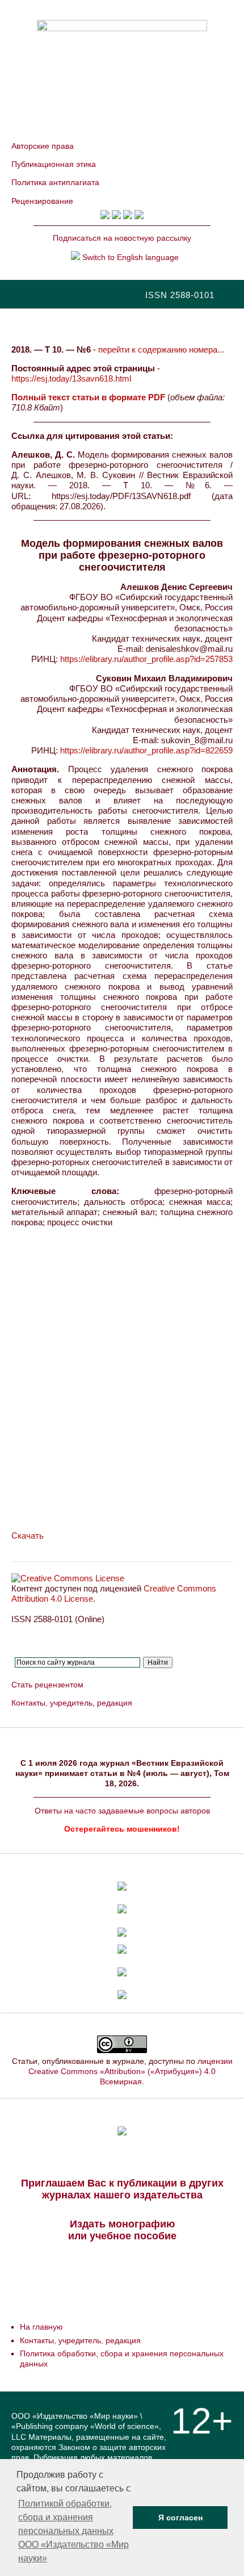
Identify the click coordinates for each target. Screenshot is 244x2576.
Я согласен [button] (180, 2518)
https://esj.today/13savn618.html (71, 378)
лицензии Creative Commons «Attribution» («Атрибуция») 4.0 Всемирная (131, 2071)
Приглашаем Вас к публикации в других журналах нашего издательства (122, 2189)
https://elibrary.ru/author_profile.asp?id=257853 (146, 659)
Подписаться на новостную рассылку (122, 238)
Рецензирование (42, 201)
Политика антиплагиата (55, 182)
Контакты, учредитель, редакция (72, 1703)
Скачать (28, 1536)
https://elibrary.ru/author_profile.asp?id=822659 (146, 750)
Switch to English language (129, 257)
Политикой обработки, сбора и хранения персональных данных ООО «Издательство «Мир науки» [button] (73, 2531)
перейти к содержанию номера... (161, 349)
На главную (41, 2327)
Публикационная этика (54, 164)
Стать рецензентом (47, 1685)
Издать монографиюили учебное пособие (122, 2230)
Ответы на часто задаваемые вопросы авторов (122, 1811)
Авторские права (43, 146)
